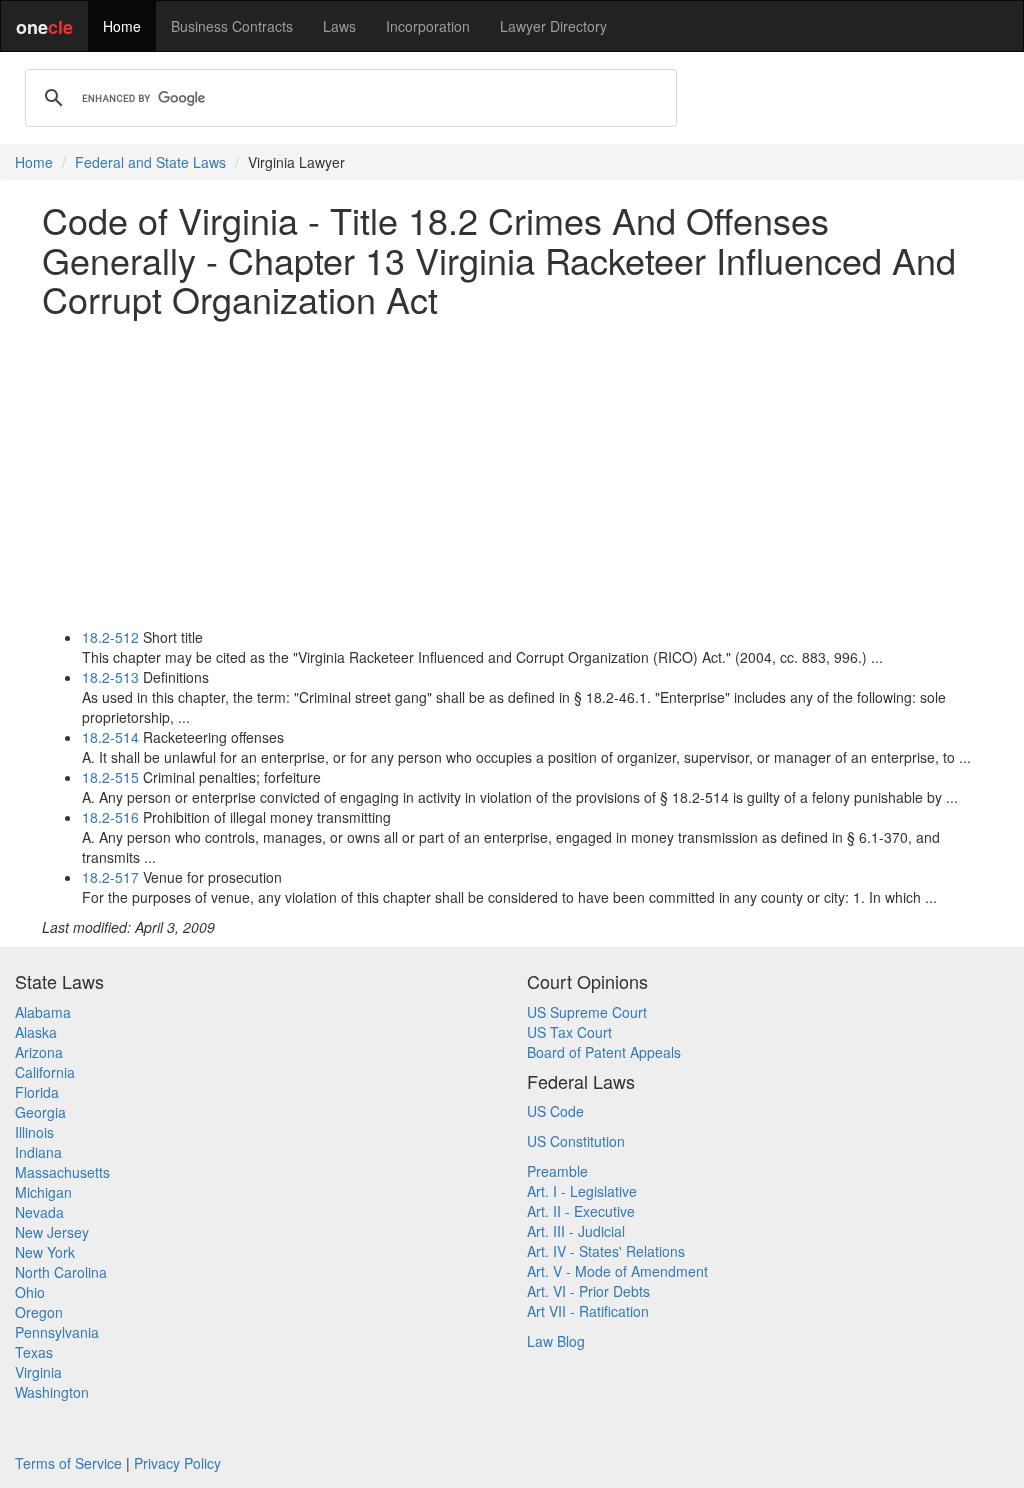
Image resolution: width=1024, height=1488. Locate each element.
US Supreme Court (587, 1012)
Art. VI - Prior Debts (588, 1291)
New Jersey (52, 1232)
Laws (339, 26)
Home (122, 26)
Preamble (557, 1171)
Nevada (39, 1212)
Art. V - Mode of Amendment (617, 1271)
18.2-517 (110, 877)
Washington (52, 1392)
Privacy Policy (177, 1463)
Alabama (43, 1012)
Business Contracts (232, 26)
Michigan (43, 1192)
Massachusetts (62, 1172)
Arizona (39, 1052)
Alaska (36, 1032)
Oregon (39, 1312)
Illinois (34, 1132)
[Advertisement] (512, 473)
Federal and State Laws (150, 162)
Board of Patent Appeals (604, 1052)
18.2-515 (110, 777)
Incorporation (428, 26)
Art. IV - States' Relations (606, 1251)
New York (45, 1252)
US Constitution (576, 1141)
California (45, 1072)
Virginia (38, 1372)
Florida (37, 1092)
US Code (555, 1111)
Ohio (30, 1292)
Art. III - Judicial (576, 1231)
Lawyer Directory (553, 26)
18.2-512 (110, 637)
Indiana (38, 1152)
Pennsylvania (57, 1332)
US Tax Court (569, 1032)
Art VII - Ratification (588, 1311)
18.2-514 (110, 737)
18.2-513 (110, 677)
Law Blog (556, 1341)
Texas (34, 1352)
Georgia (40, 1112)
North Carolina (61, 1272)
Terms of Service (68, 1463)
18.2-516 (110, 817)
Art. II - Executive (581, 1211)
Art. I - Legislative (582, 1191)
